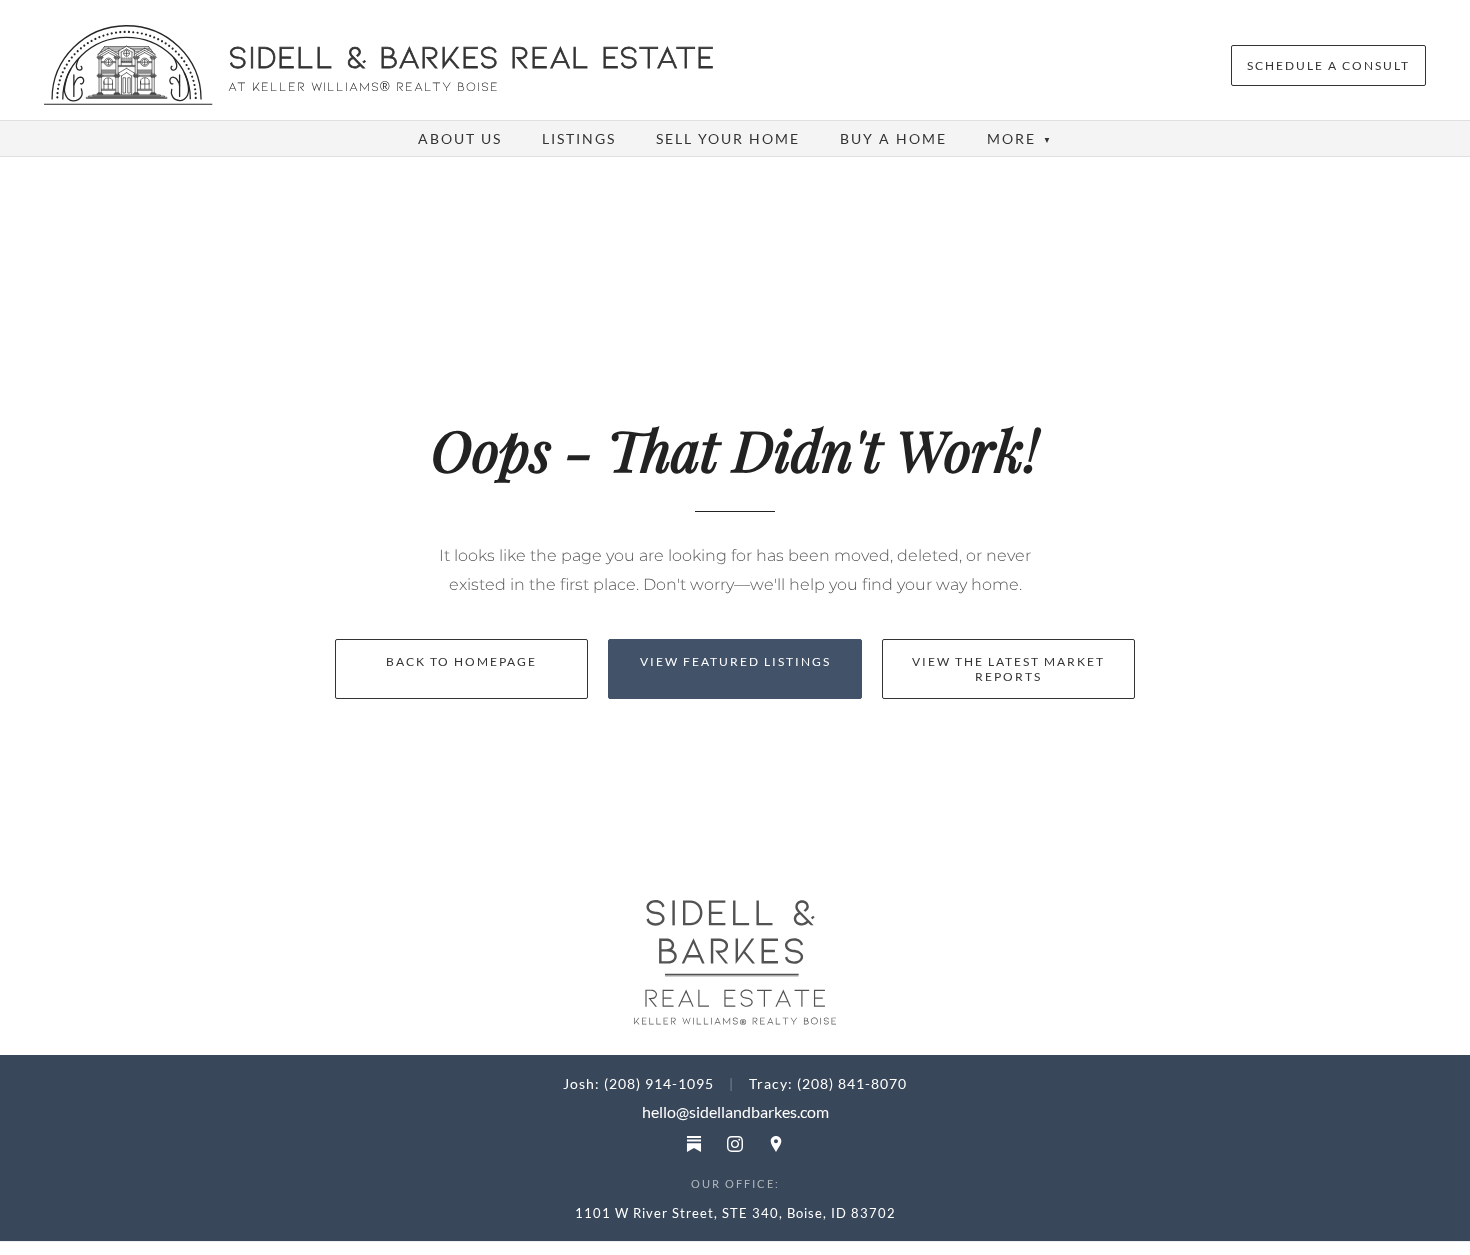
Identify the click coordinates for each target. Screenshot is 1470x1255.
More (1020, 138)
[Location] (776, 1144)
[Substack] (694, 1144)
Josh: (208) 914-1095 (638, 1083)
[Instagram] (735, 1144)
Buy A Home (893, 138)
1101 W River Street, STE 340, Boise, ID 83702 (735, 1213)
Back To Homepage (461, 661)
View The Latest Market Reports (1008, 669)
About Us (460, 138)
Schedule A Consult (1328, 65)
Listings (579, 138)
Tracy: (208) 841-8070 (828, 1083)
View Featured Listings (735, 661)
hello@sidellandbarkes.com (735, 1111)
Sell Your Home (728, 138)
